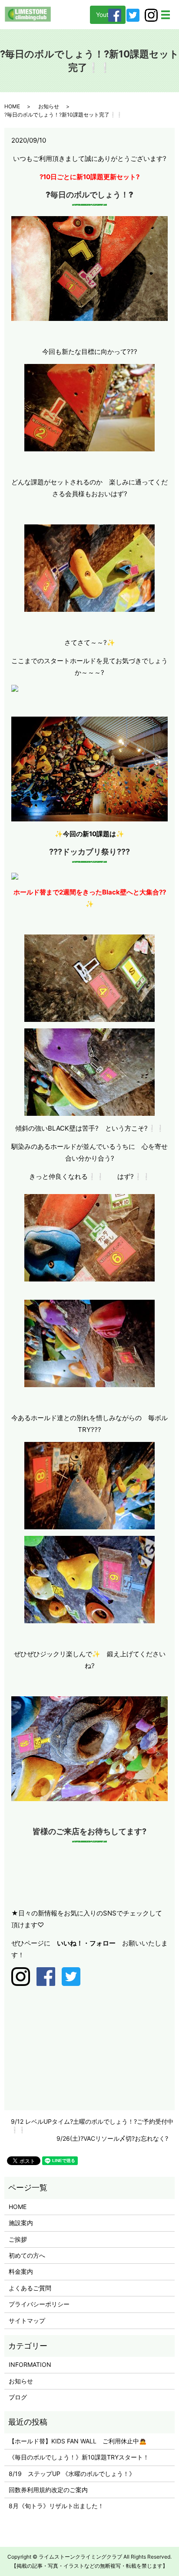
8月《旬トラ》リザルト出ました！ (56, 2506)
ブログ (18, 2397)
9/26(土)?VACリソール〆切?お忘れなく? (112, 2138)
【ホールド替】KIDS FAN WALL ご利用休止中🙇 (78, 2441)
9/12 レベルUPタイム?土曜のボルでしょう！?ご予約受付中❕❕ (92, 2126)
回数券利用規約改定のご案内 (48, 2490)
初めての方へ (27, 2255)
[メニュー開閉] (166, 15)
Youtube (108, 15)
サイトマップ (27, 2321)
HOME (12, 106)
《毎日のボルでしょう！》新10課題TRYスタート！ (79, 2457)
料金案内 (21, 2271)
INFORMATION (30, 2364)
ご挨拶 (18, 2239)
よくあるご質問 (30, 2288)
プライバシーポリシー (39, 2304)
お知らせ (49, 106)
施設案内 (21, 2223)
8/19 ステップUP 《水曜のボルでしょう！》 (72, 2474)
